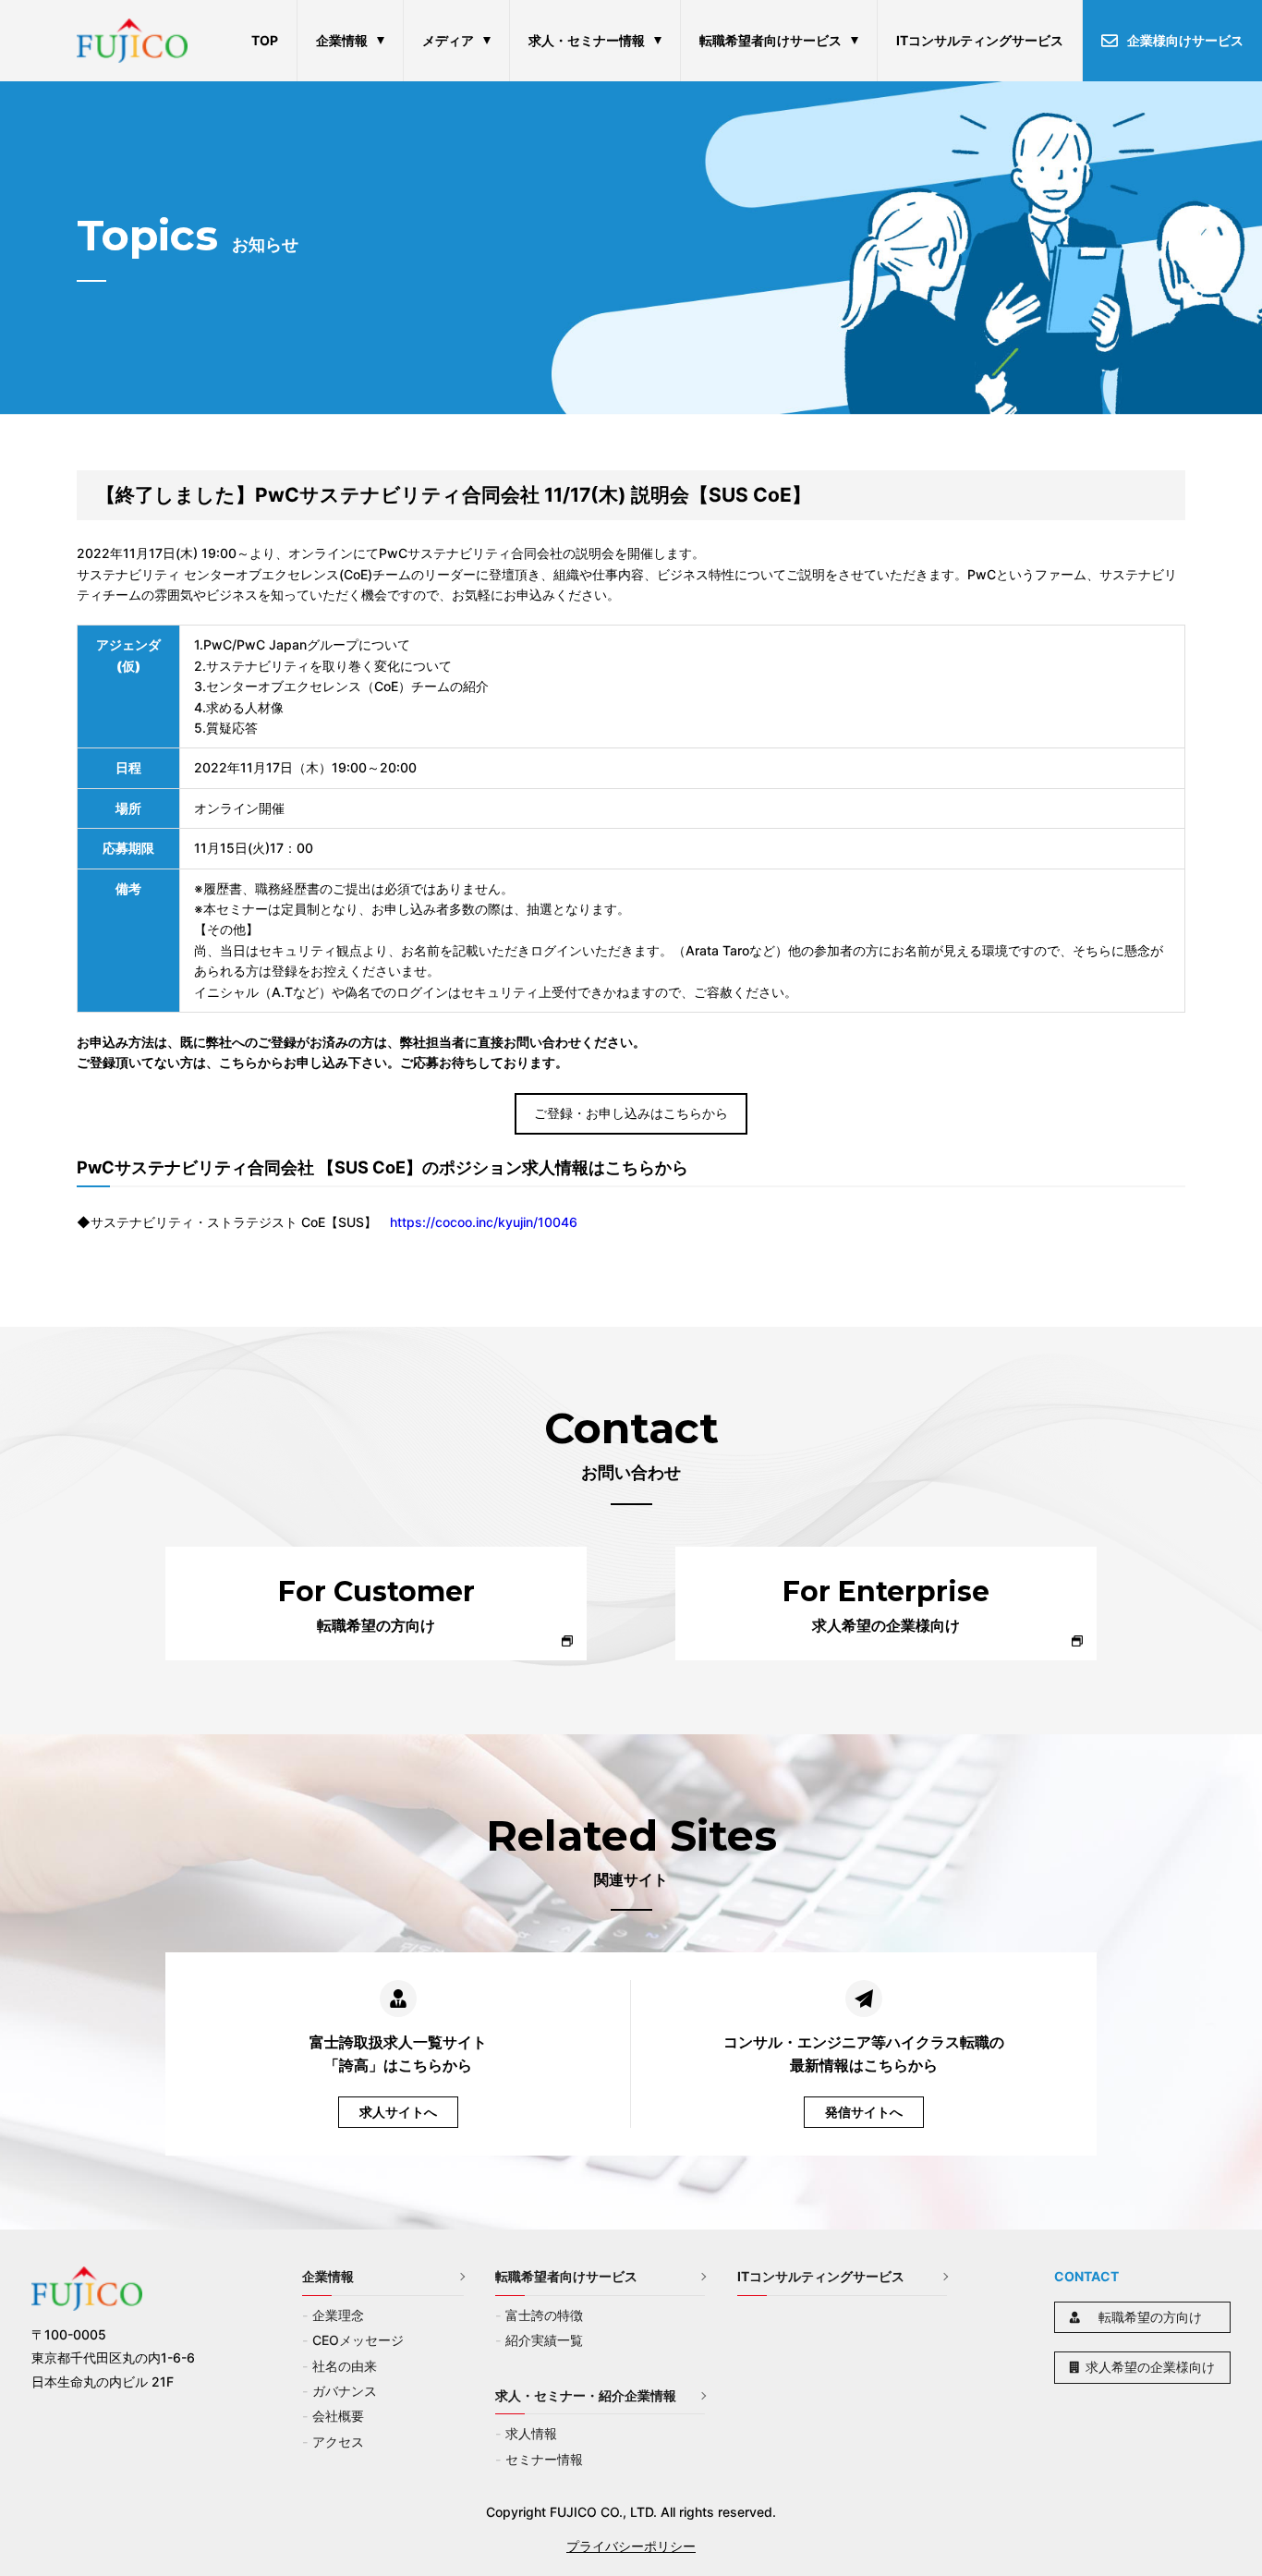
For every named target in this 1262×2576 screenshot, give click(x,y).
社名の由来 (345, 2366)
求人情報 (531, 2433)
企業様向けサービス (1185, 40)
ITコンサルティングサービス (980, 40)
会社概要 (338, 2416)
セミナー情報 (544, 2459)
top (265, 40)
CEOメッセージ (358, 2340)
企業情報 (342, 40)
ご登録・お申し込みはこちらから (631, 1113)
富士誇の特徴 (544, 2315)
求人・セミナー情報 (587, 40)
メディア (448, 40)
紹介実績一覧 (544, 2340)
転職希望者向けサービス (771, 40)
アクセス (338, 2442)
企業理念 (338, 2315)
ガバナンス (345, 2391)
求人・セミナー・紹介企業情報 (586, 2395)
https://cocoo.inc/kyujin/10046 (484, 1222)
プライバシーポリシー (631, 2546)
